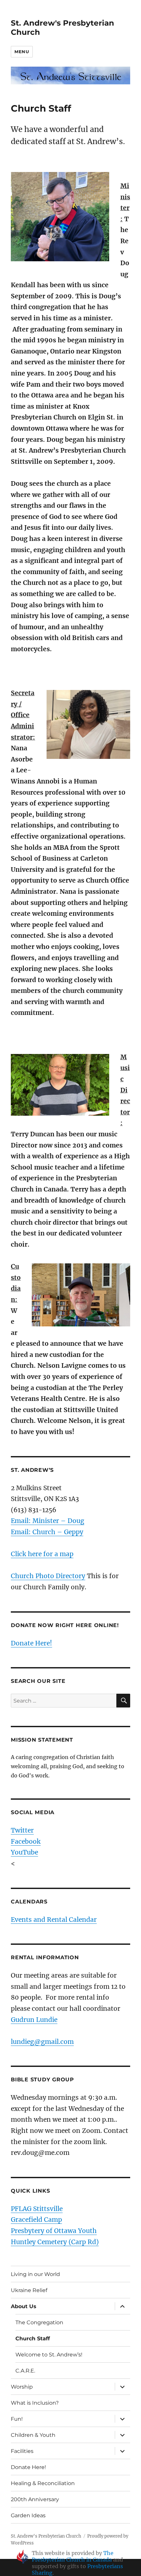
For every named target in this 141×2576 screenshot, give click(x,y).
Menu (22, 52)
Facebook (26, 1841)
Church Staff (33, 2339)
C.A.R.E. (25, 2371)
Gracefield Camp (36, 2220)
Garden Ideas (28, 2515)
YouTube (24, 1852)
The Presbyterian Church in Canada (73, 2556)
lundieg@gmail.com (42, 2042)
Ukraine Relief (29, 2290)
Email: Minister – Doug (48, 1521)
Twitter (22, 1830)
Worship (22, 2387)
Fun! (17, 2419)
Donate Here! (31, 1643)
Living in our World (35, 2274)
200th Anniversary (35, 2499)
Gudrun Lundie (34, 2020)
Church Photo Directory (48, 1576)
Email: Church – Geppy (47, 1532)
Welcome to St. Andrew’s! (49, 2355)
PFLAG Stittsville (37, 2209)
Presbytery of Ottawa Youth (54, 2231)
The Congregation (39, 2322)
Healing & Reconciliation (43, 2483)
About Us (24, 2306)
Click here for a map (42, 1554)
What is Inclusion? (35, 2403)
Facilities (22, 2451)
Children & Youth (33, 2435)
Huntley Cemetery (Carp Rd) (55, 2242)
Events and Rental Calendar (54, 1920)
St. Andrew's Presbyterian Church (46, 2536)
